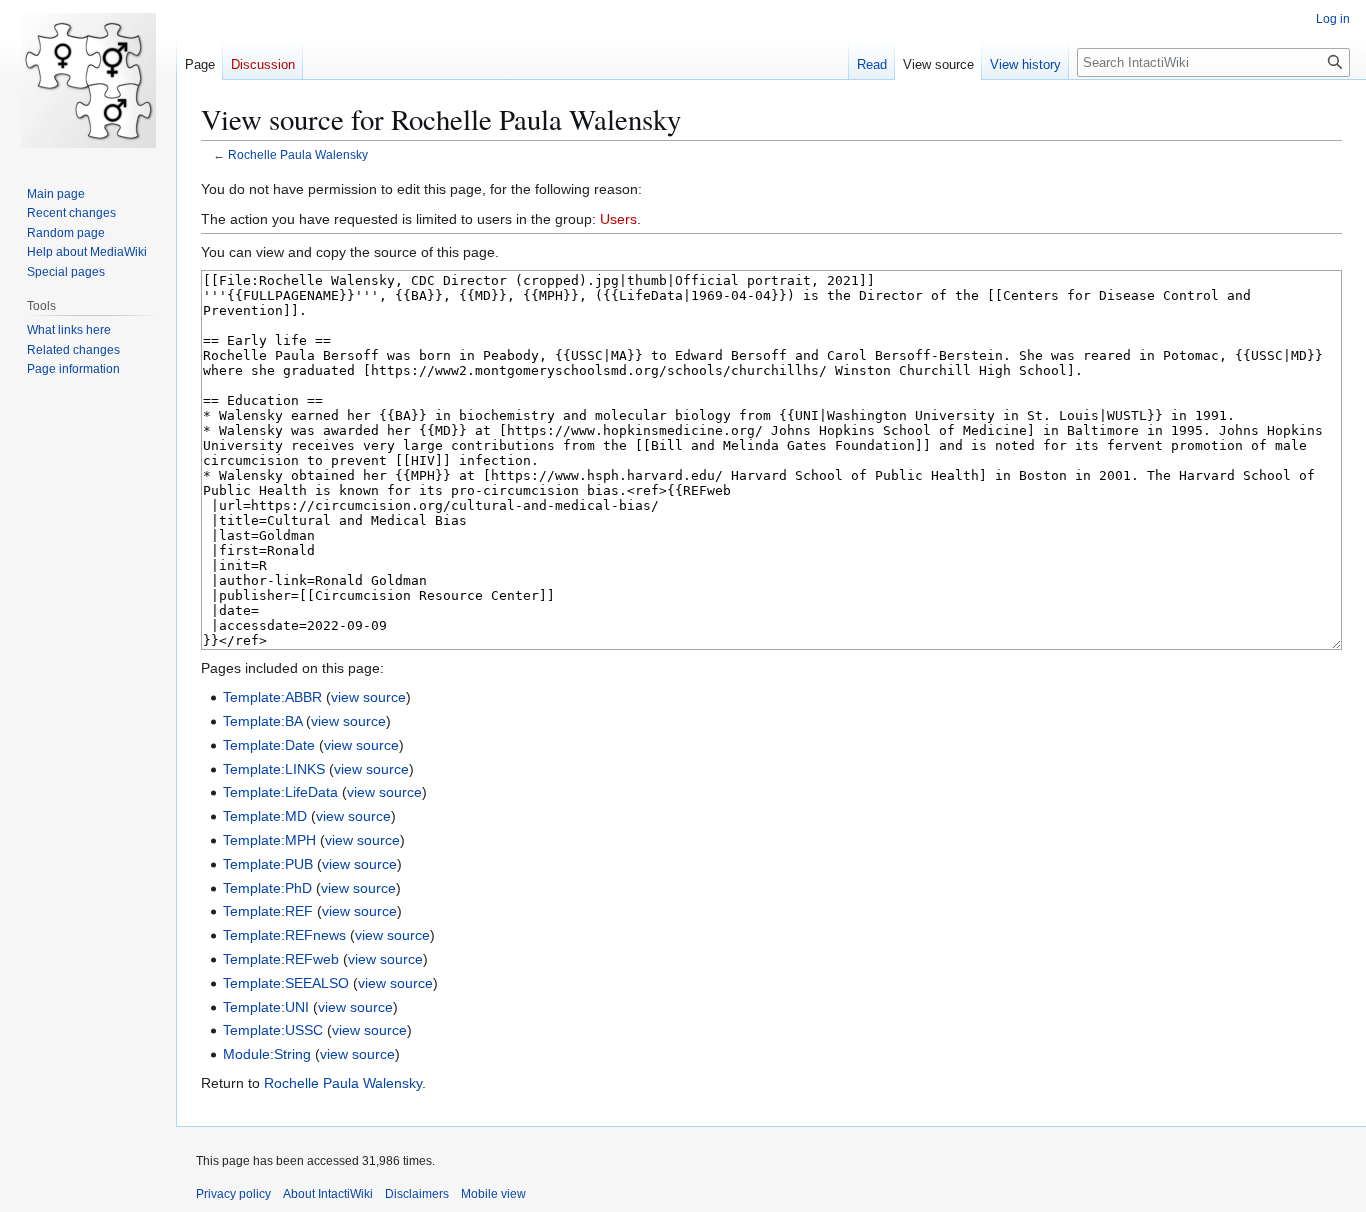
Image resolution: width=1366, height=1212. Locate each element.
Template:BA (262, 721)
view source (368, 697)
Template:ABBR (272, 697)
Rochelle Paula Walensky (298, 154)
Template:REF (268, 911)
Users (618, 219)
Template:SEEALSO (286, 983)
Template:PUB (268, 864)
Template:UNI (266, 1007)
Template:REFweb (281, 959)
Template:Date (269, 745)
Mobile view (493, 1194)
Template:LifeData (280, 792)
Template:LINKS (274, 769)
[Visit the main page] (88, 80)
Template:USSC (273, 1030)
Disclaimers (417, 1194)
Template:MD (265, 816)
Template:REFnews (284, 935)
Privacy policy (233, 1194)
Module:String (267, 1054)
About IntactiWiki (328, 1194)
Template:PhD (267, 888)
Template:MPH (269, 840)
